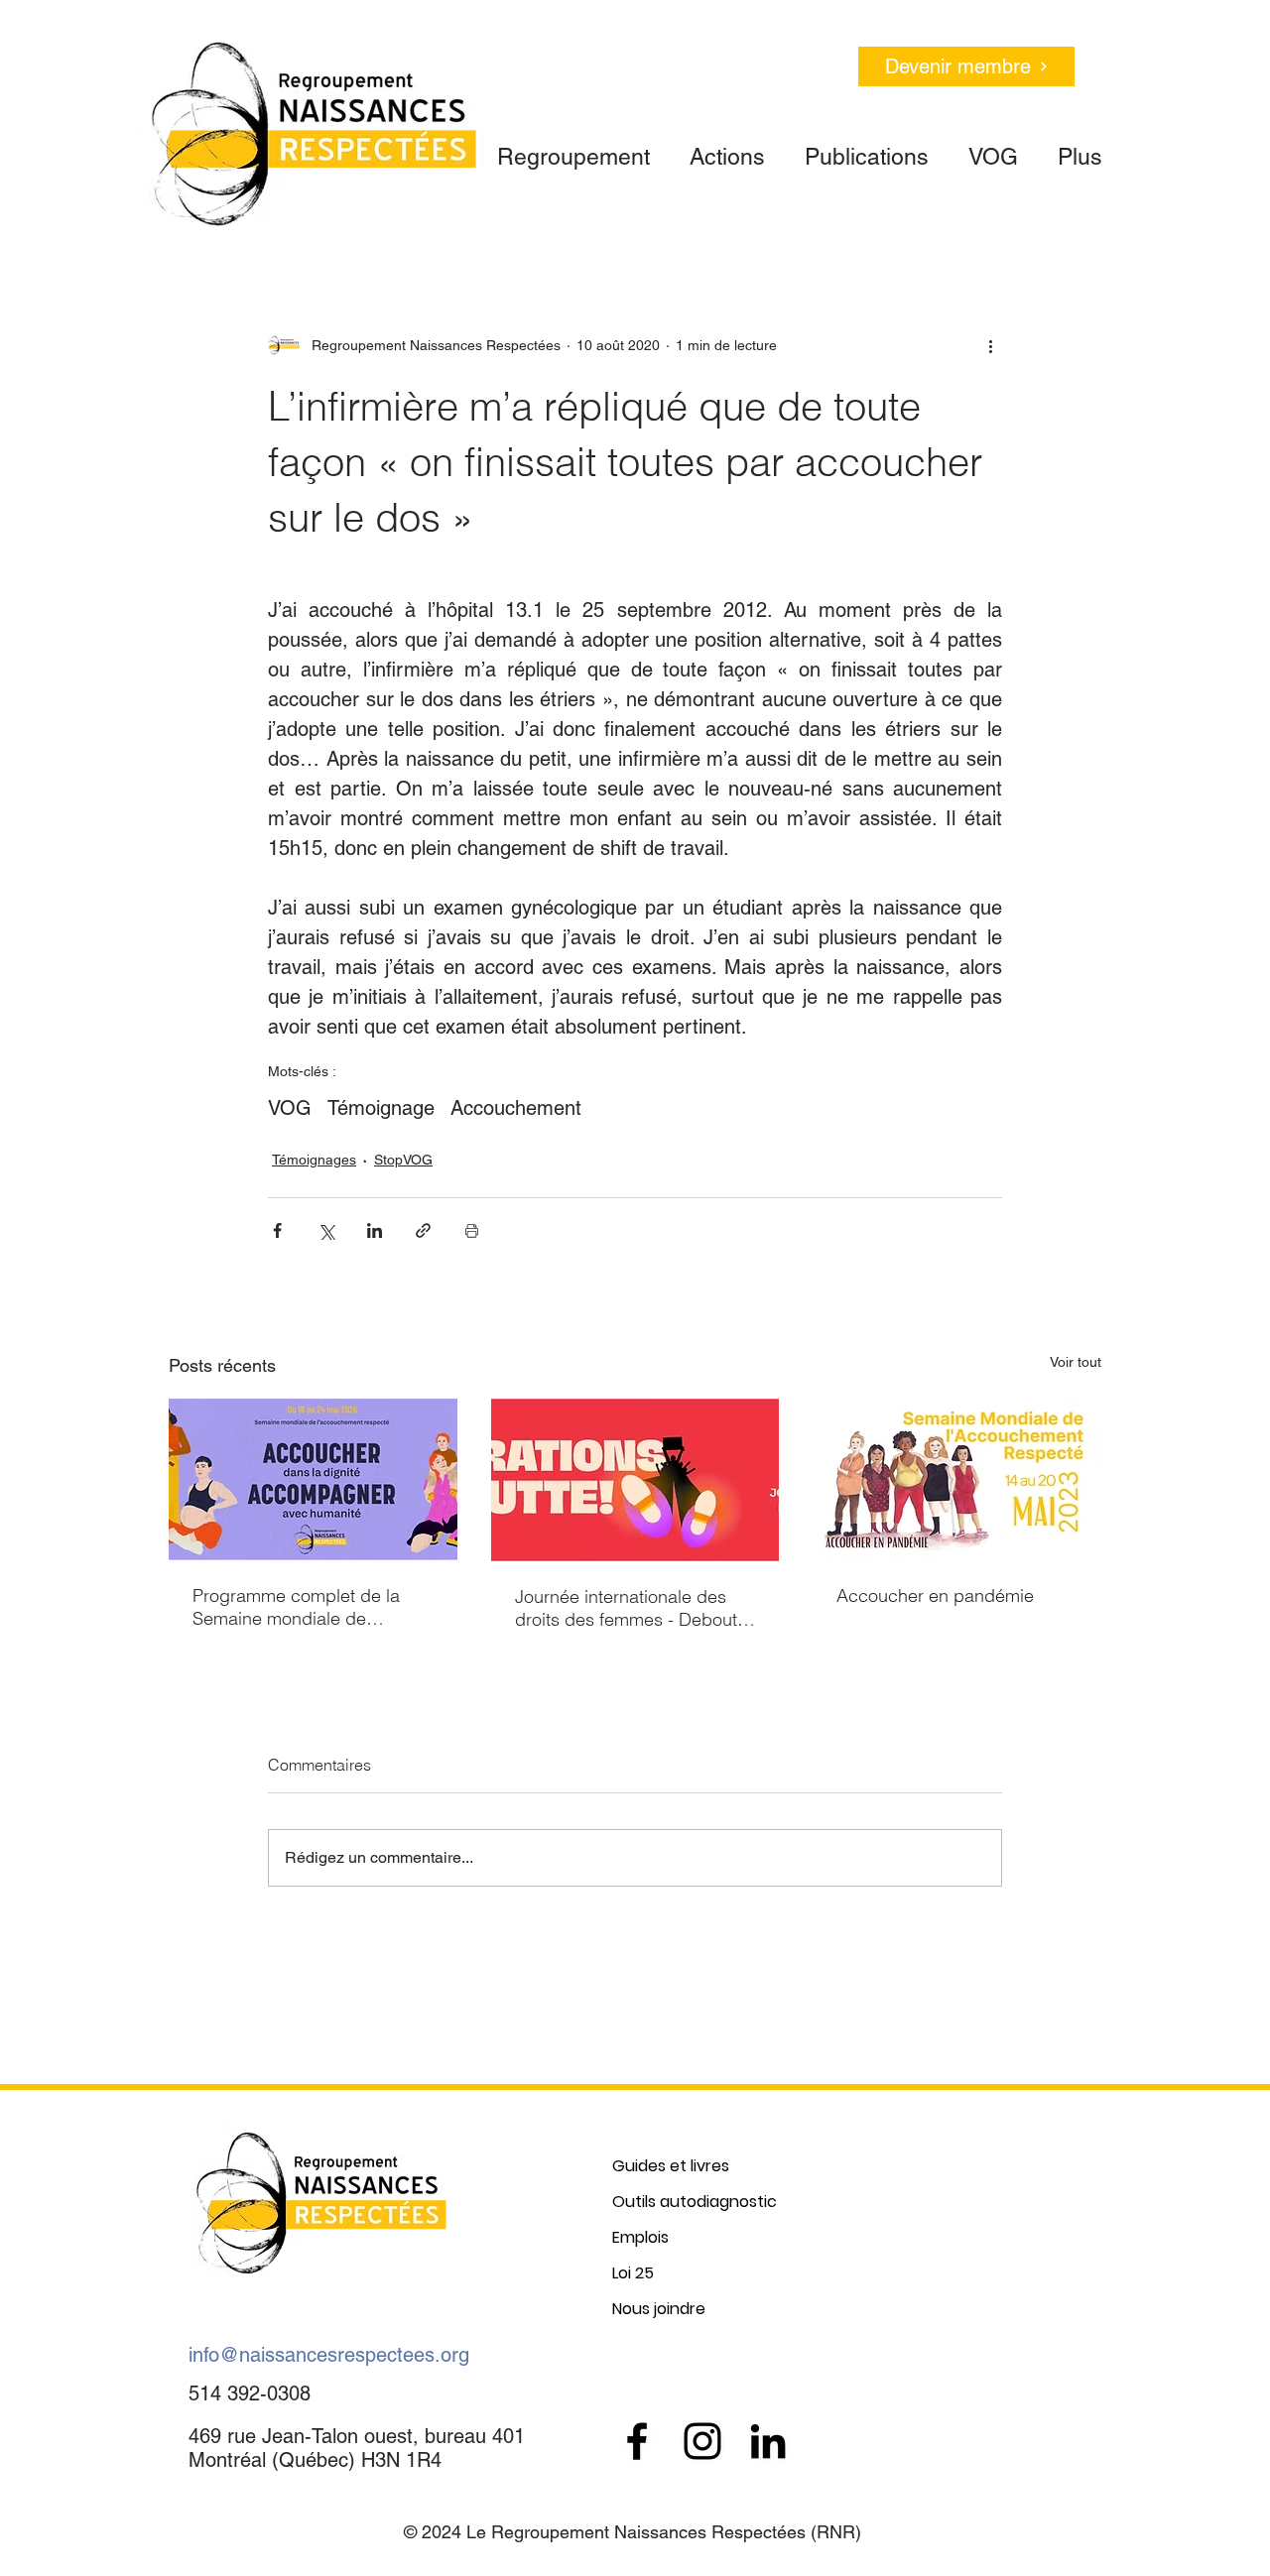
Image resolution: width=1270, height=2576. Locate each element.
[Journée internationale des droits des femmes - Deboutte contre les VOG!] (635, 1480)
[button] (573, 148)
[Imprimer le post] (472, 1230)
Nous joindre (659, 2309)
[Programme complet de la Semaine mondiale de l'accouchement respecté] (313, 1479)
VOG (290, 1108)
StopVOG (403, 1160)
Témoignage (381, 1108)
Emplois (640, 2237)
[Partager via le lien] (423, 1230)
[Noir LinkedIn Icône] (768, 2441)
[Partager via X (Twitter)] (326, 1230)
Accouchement (516, 1108)
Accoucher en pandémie (935, 1595)
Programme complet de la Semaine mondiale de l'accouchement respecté (296, 1607)
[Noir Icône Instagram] (702, 2441)
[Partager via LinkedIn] (375, 1230)
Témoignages (314, 1160)
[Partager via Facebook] (277, 1230)
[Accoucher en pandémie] (957, 1479)
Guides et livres (671, 2166)
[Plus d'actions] (990, 345)
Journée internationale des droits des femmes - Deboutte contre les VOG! (634, 1608)
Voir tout (1076, 1362)
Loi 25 (633, 2273)
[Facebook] (637, 2441)
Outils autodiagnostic (695, 2202)
